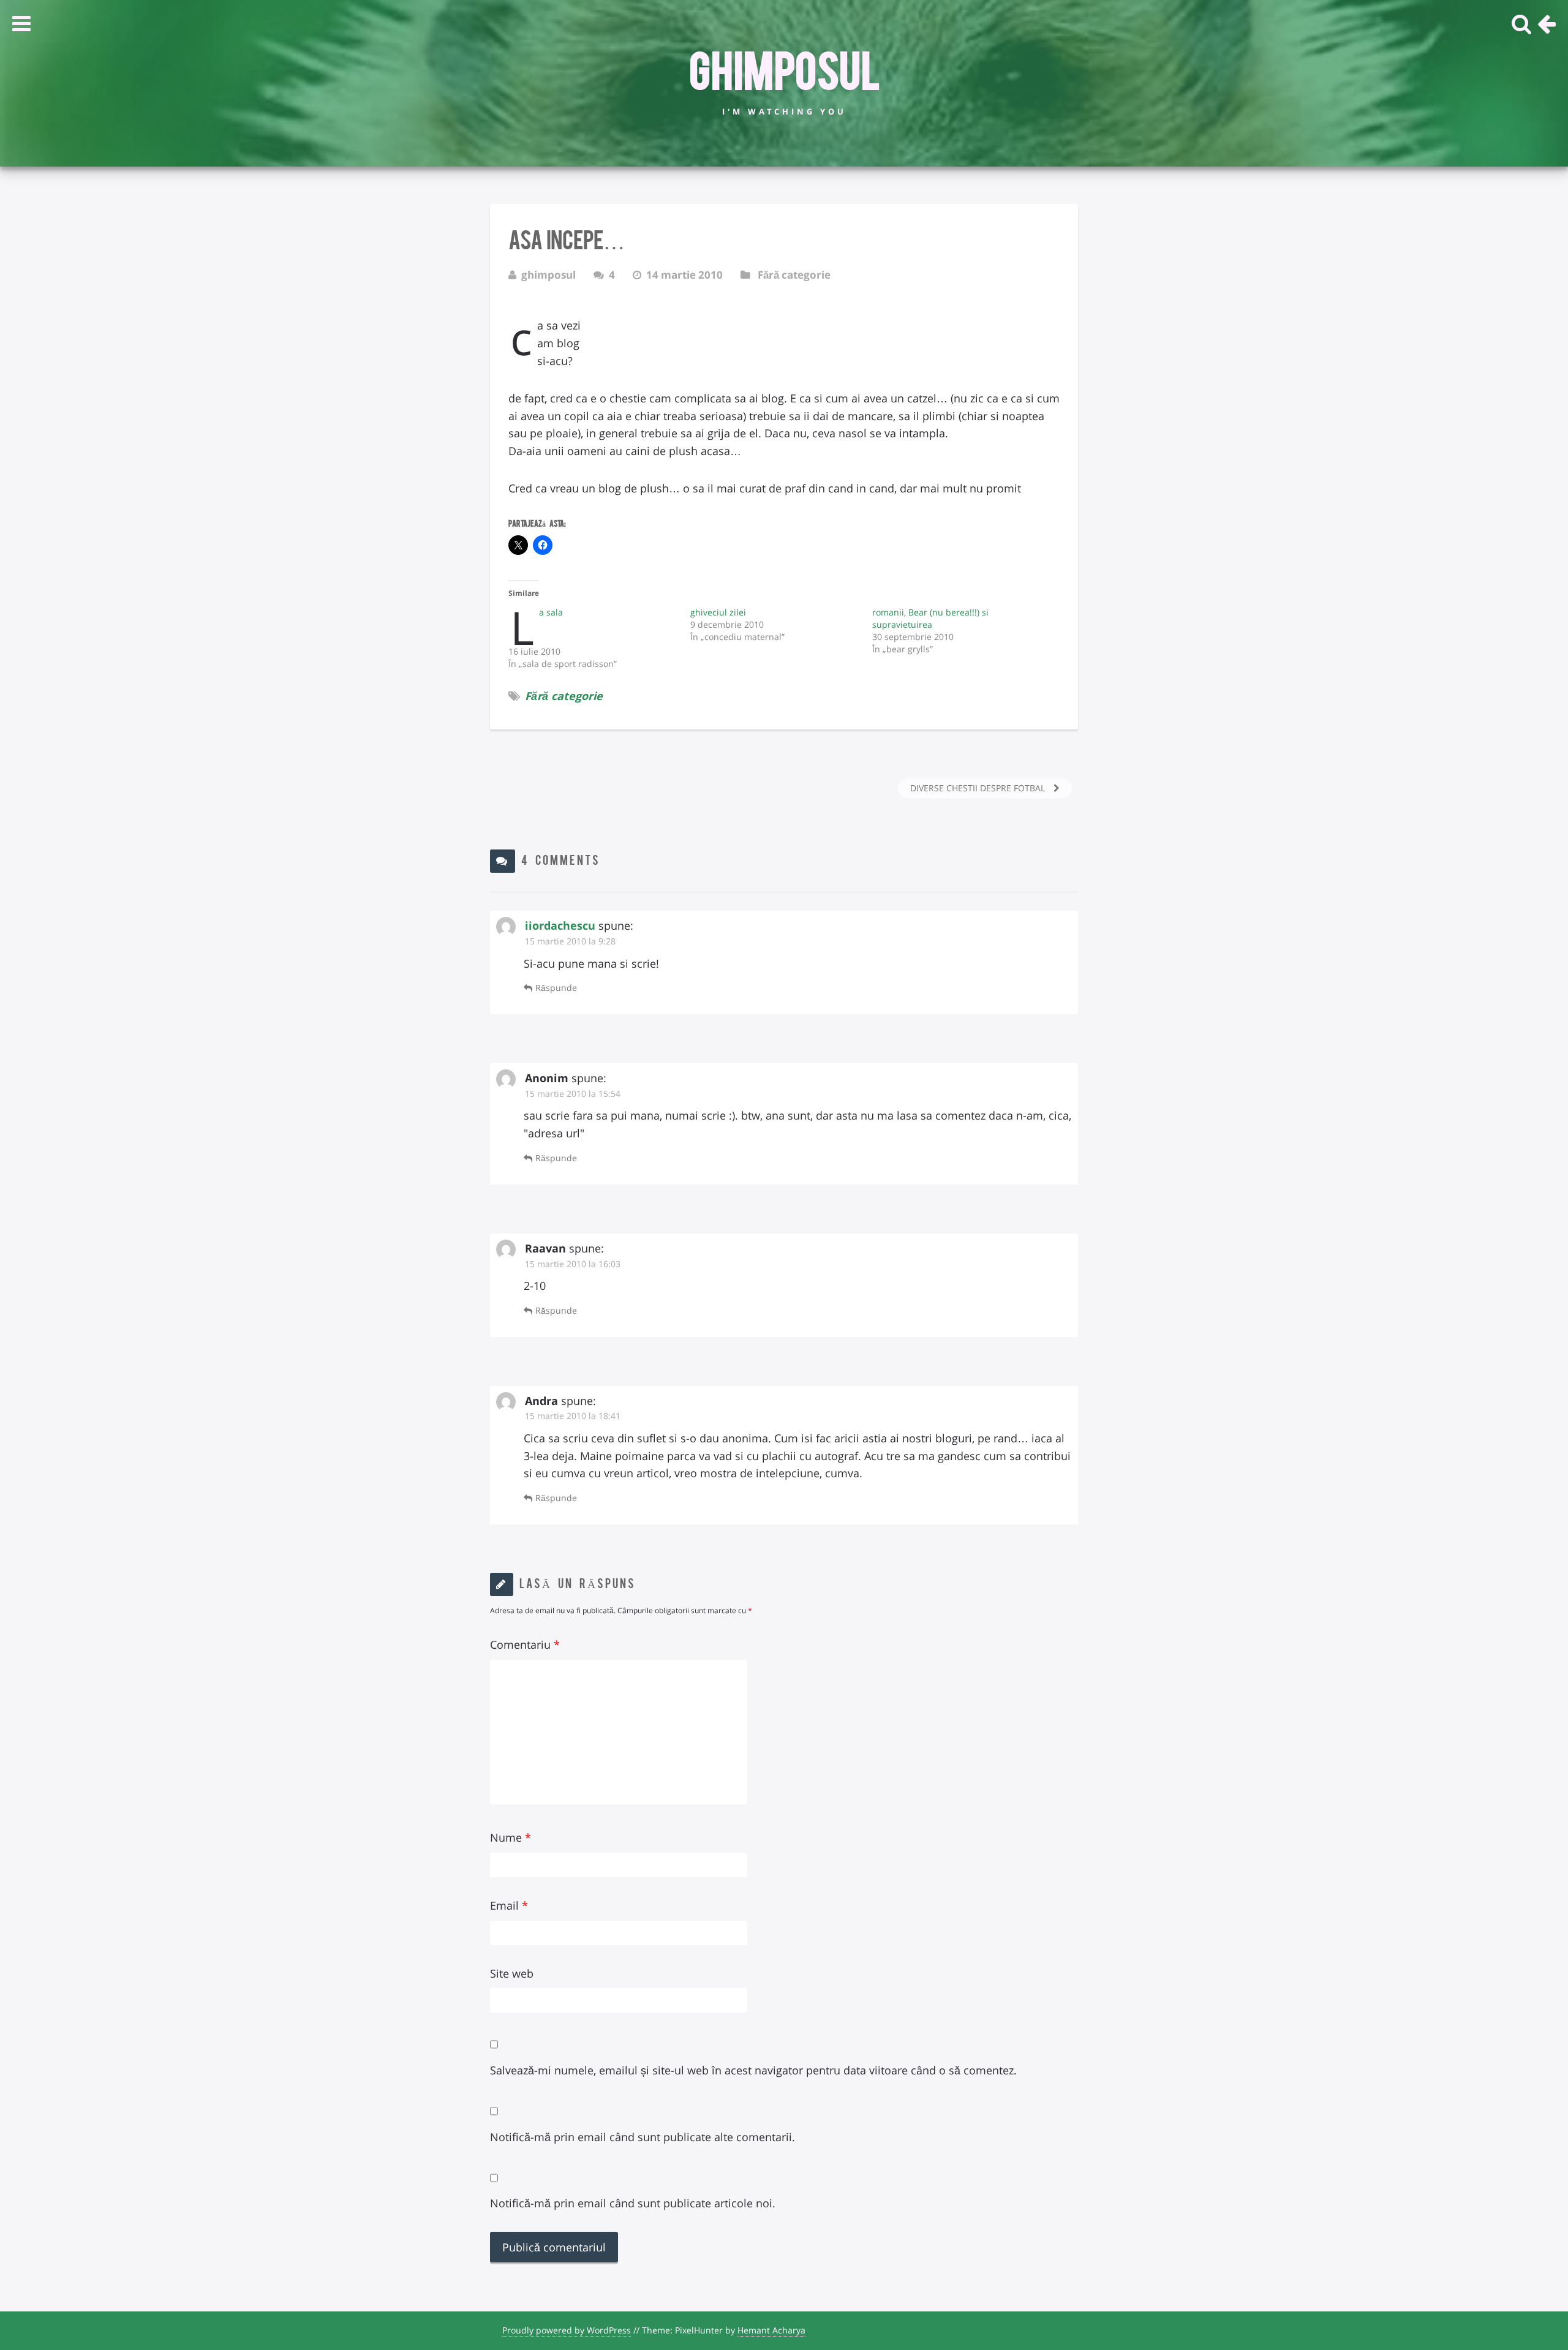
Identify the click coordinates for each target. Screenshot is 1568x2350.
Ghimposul (784, 68)
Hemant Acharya (771, 2330)
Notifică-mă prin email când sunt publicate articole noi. (633, 2203)
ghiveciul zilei (718, 612)
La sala (551, 612)
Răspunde (556, 988)
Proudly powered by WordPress (567, 2330)
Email (509, 1905)
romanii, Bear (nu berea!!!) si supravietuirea (930, 618)
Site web (512, 1973)
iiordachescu (560, 925)
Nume (511, 1837)
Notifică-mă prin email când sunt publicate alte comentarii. (643, 2137)
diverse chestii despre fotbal (979, 788)
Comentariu (525, 1644)
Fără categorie (794, 275)
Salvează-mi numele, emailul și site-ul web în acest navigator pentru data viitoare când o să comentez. (753, 2070)
